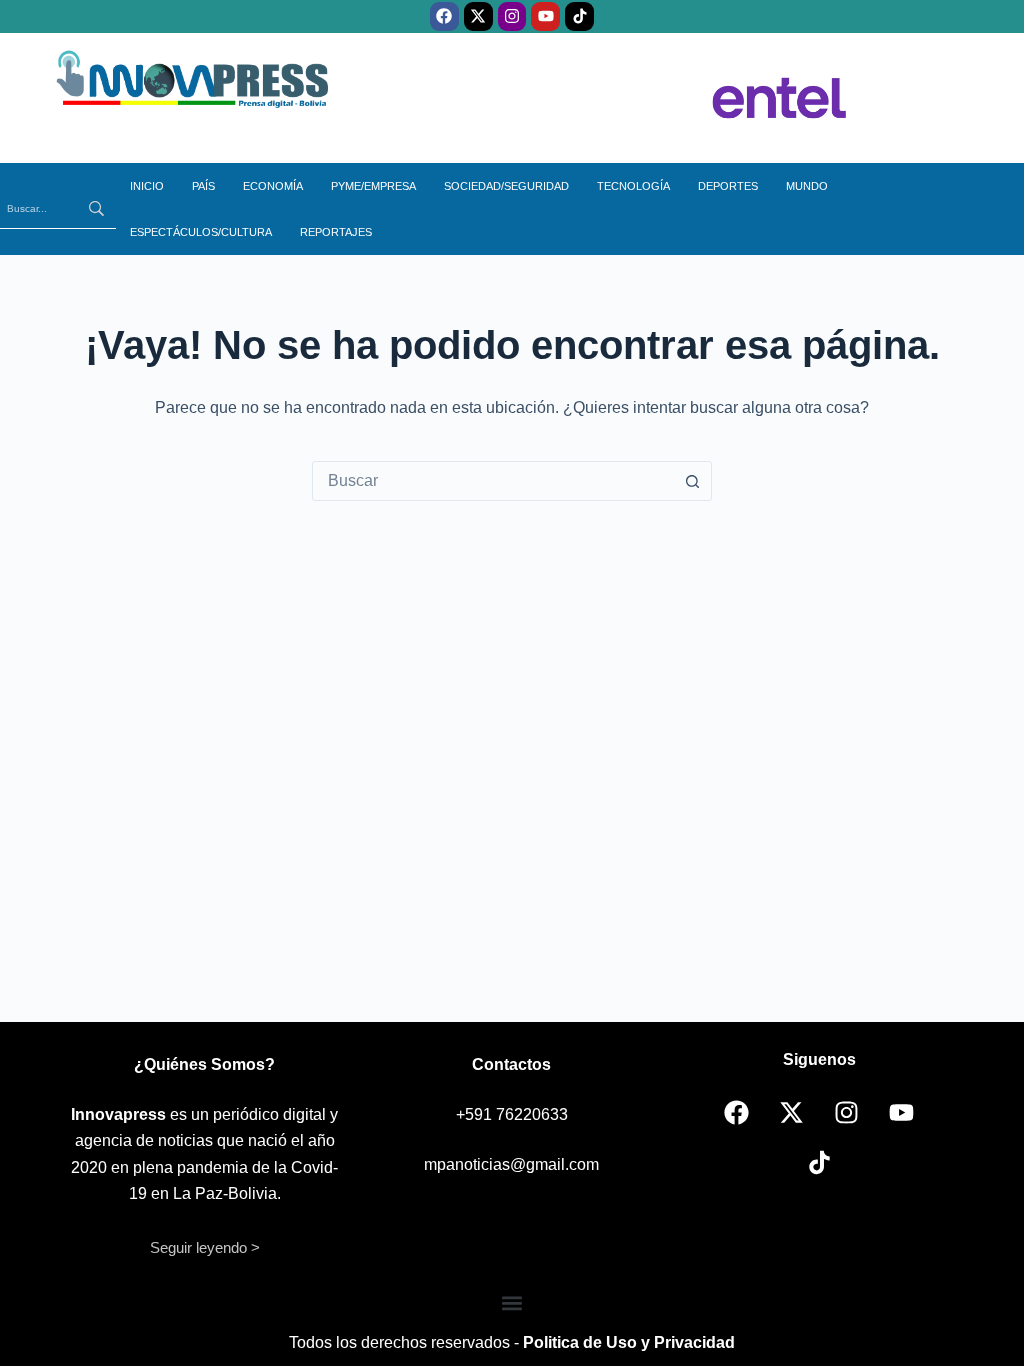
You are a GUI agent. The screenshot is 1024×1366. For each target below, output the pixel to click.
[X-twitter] (478, 16)
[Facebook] (444, 16)
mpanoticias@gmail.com (511, 1164)
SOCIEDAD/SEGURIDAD (506, 186)
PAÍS (203, 186)
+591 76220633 (512, 1114)
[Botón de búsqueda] (692, 481)
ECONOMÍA (273, 186)
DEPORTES (728, 186)
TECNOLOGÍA (633, 186)
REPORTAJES (336, 232)
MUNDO (807, 186)
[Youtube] (545, 16)
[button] (512, 1303)
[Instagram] (512, 16)
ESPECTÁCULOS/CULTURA (201, 232)
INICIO (147, 186)
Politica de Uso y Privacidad (629, 1342)
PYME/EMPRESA (373, 186)
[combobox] (493, 481)
